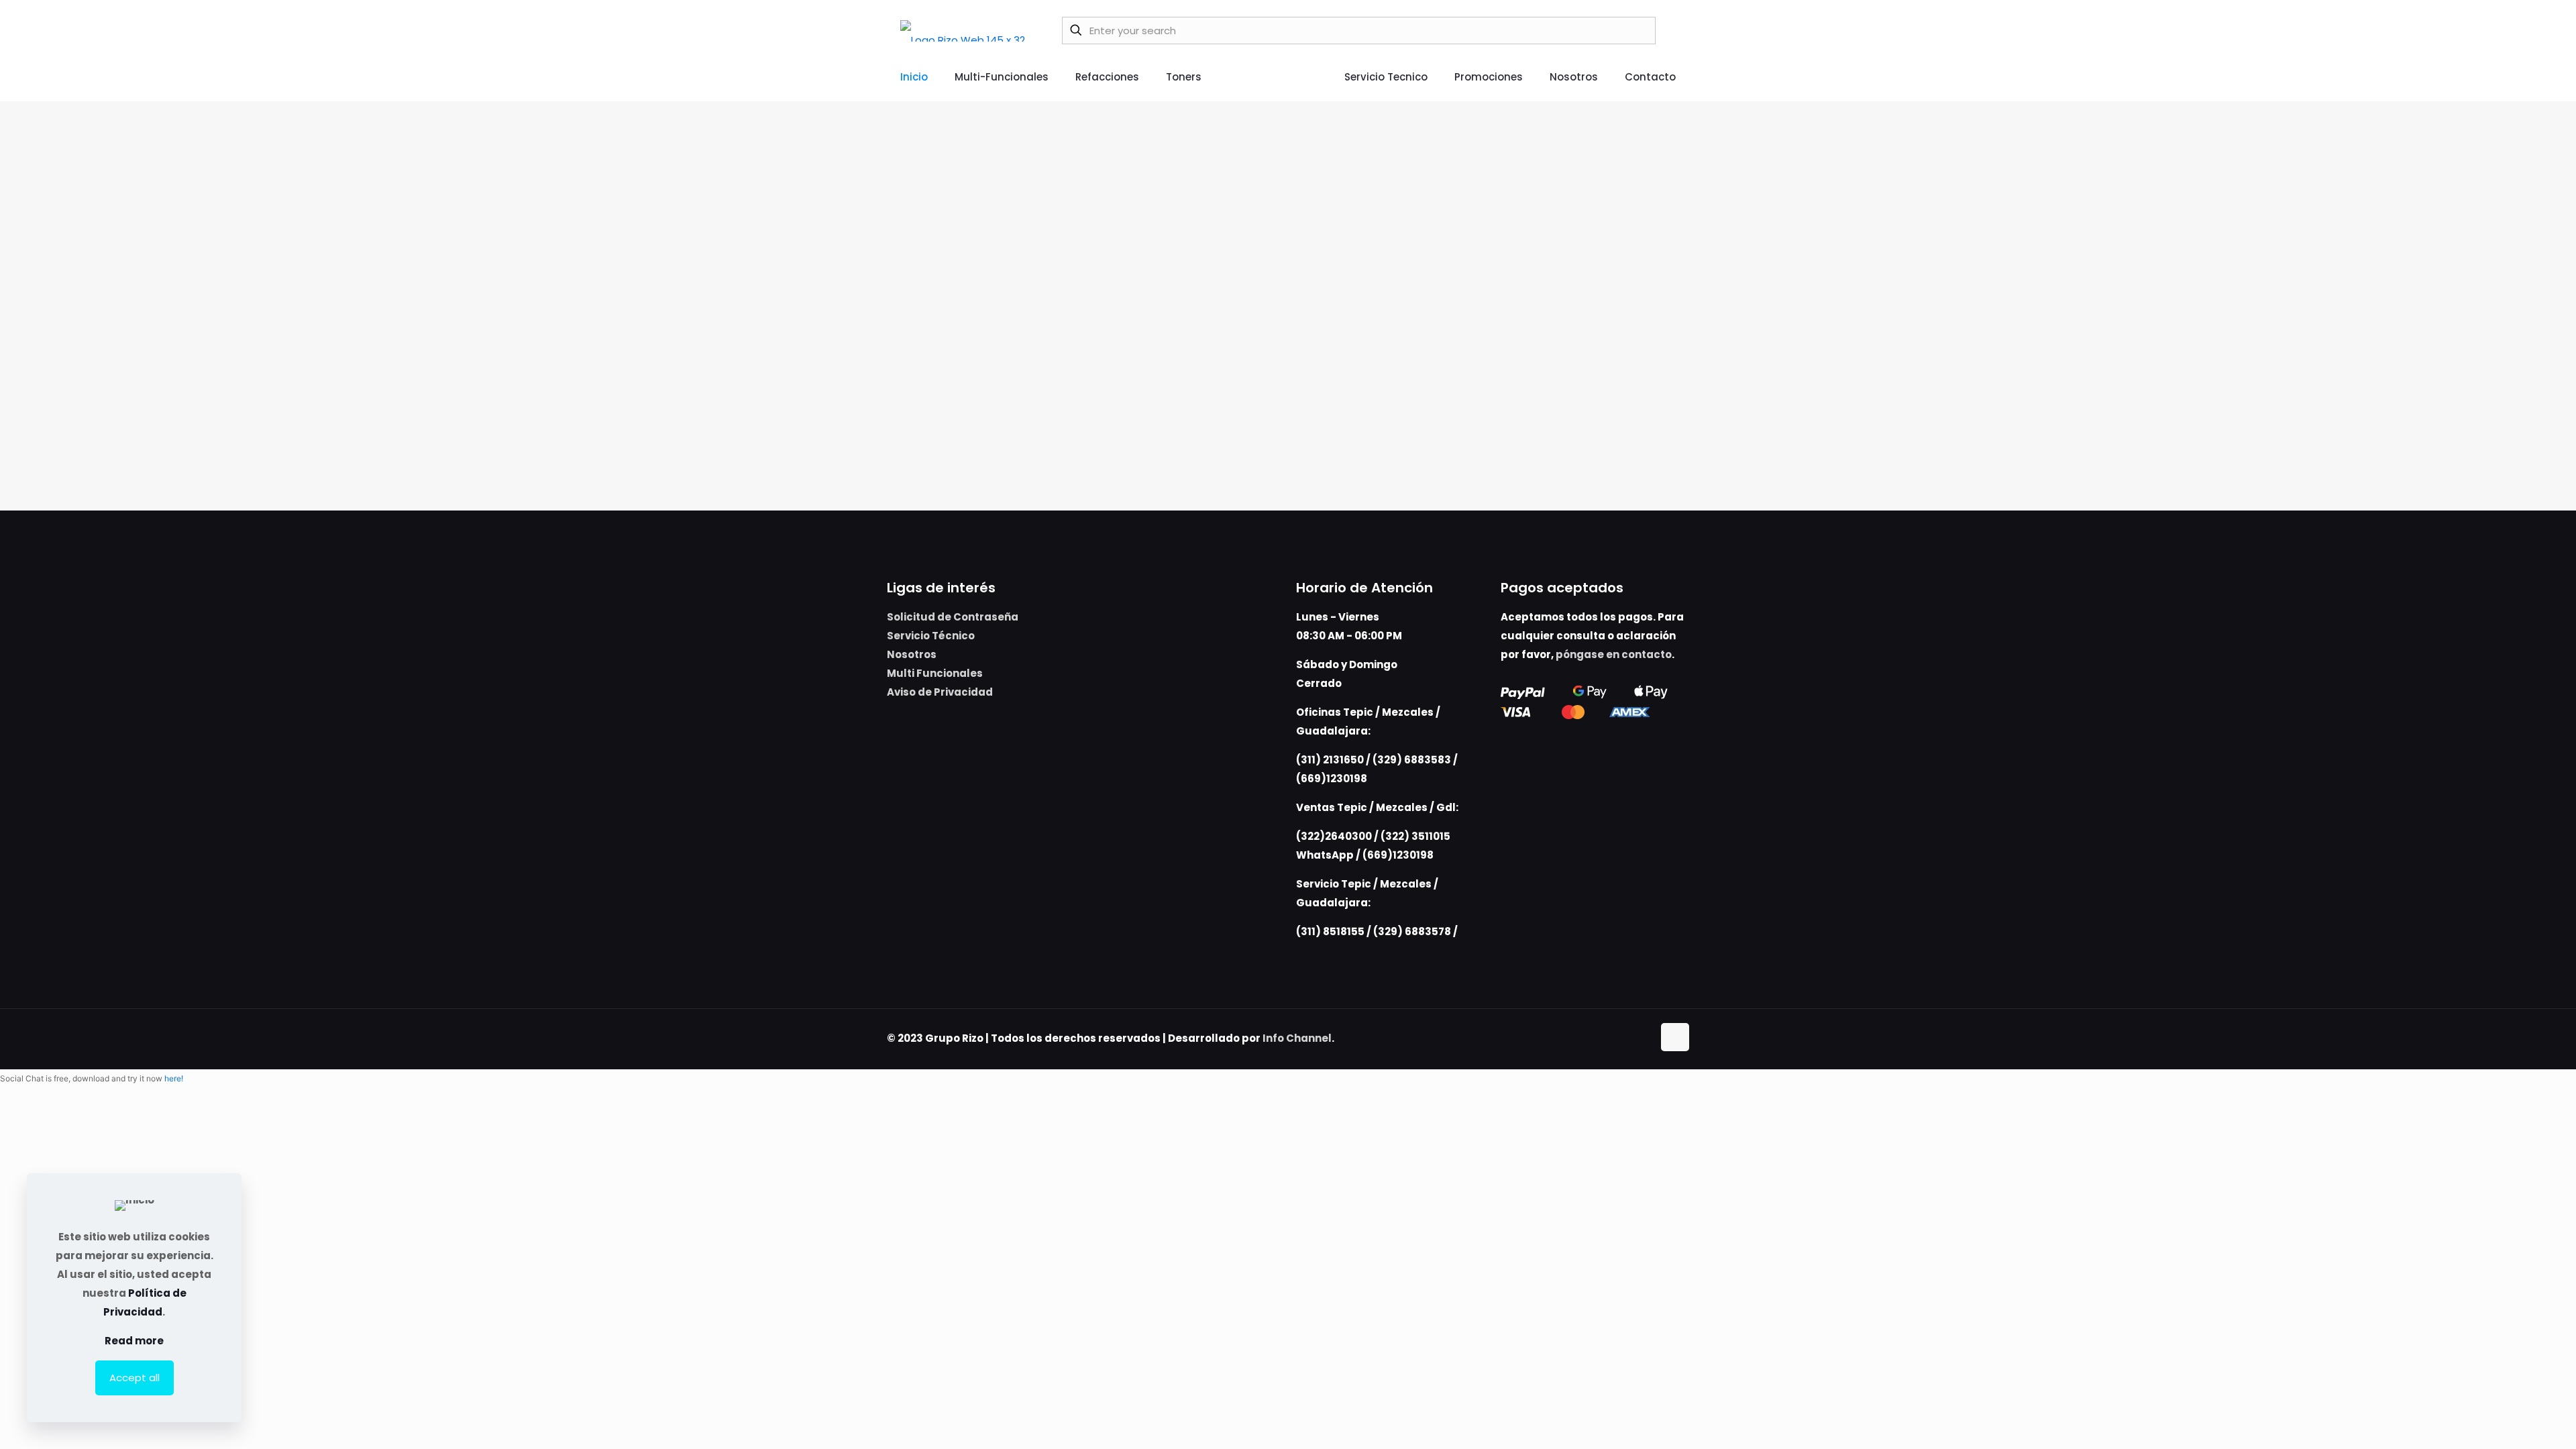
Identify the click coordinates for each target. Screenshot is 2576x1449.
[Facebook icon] (1628, 1038)
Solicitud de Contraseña (953, 617)
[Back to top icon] (1675, 1037)
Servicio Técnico (931, 636)
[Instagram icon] (1643, 1038)
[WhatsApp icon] (1614, 1038)
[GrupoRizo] (963, 30)
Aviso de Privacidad (940, 692)
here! (174, 1078)
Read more (134, 1341)
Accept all (135, 1378)
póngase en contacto (1614, 654)
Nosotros (912, 654)
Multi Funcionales (935, 673)
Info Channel (1297, 1038)
